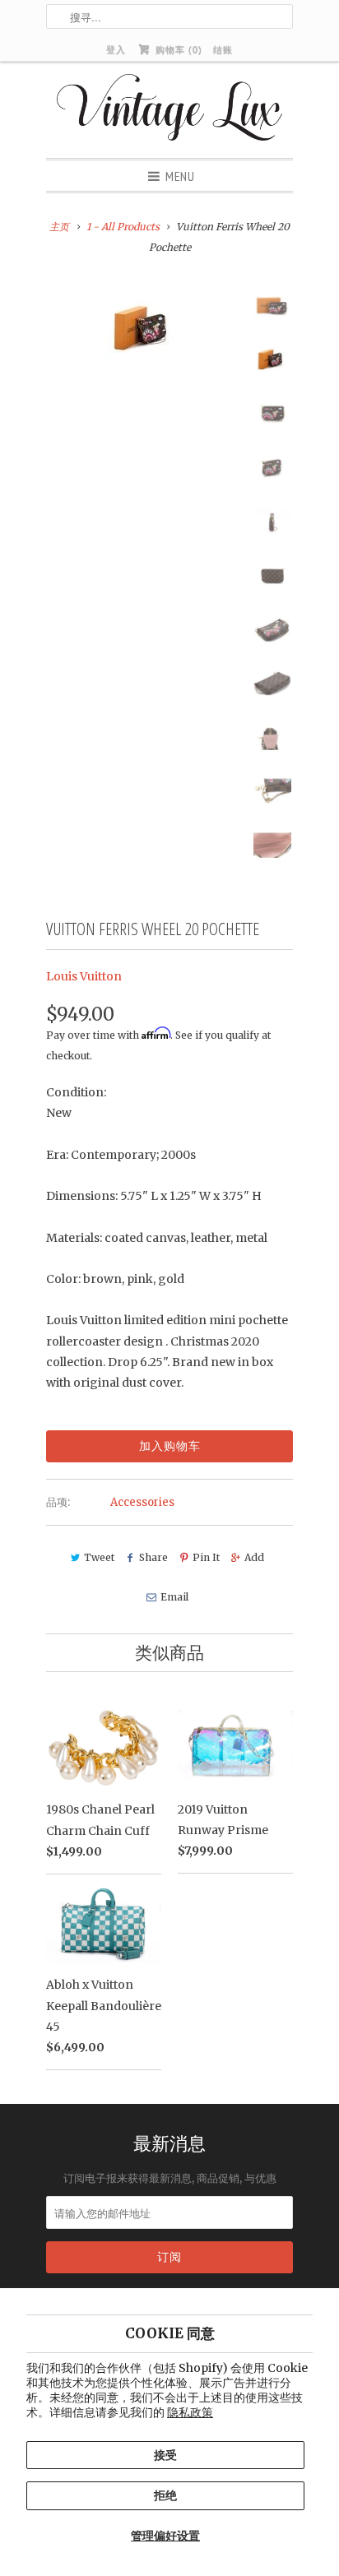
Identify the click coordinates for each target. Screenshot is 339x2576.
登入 (116, 49)
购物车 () (177, 49)
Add (254, 1557)
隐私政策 (190, 2412)
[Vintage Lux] (170, 110)
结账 (223, 49)
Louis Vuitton (84, 976)
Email (174, 1597)
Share (153, 1557)
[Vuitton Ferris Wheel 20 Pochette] (145, 328)
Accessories (142, 1502)
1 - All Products (123, 227)
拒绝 (165, 2495)
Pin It (206, 1557)
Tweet (99, 1557)
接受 (165, 2455)
